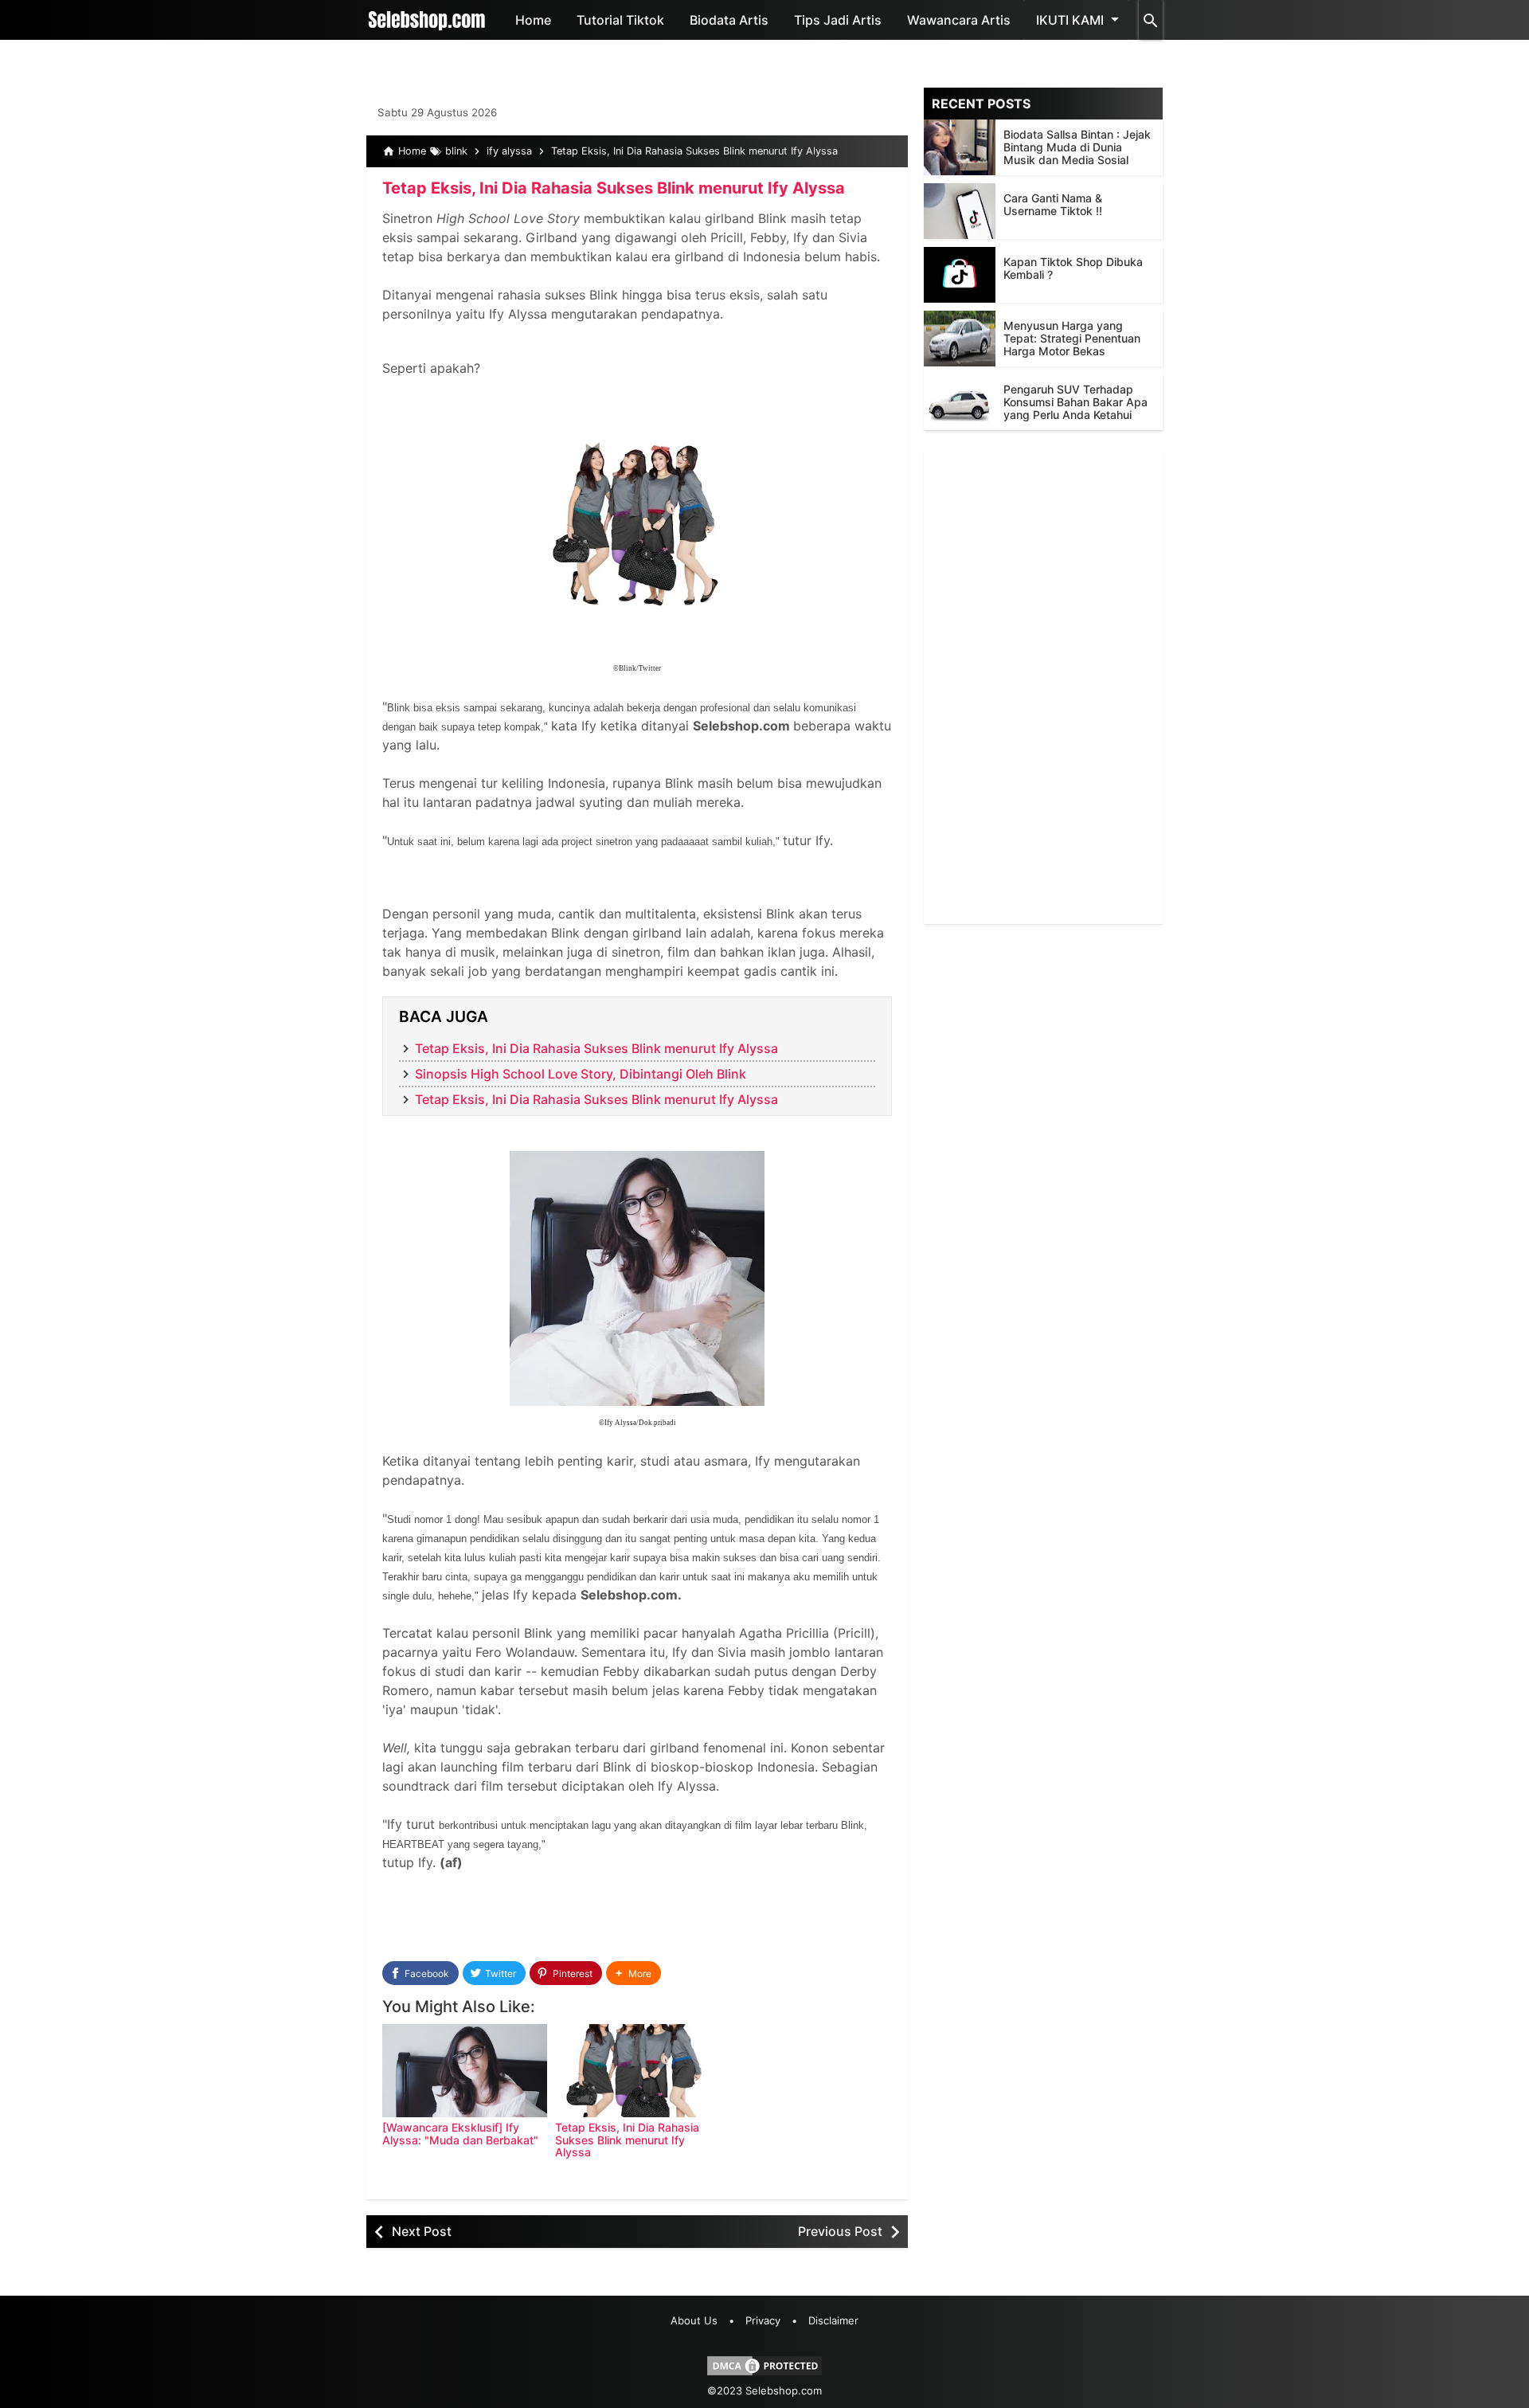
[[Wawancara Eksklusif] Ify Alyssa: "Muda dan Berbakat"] (465, 2071)
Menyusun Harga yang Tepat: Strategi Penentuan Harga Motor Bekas (1072, 338)
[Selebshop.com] (427, 20)
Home (533, 20)
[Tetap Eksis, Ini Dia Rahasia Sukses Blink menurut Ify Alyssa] (637, 2071)
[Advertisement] (1043, 685)
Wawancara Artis (959, 20)
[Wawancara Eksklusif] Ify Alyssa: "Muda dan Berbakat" (460, 2133)
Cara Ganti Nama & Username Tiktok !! (1053, 204)
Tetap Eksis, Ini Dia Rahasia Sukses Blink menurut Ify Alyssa (614, 188)
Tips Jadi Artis (838, 20)
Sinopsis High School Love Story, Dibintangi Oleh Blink (581, 1074)
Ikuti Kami (1070, 20)
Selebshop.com (784, 2390)
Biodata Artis (729, 20)
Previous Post (840, 2231)
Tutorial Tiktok (620, 20)
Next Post (422, 2231)
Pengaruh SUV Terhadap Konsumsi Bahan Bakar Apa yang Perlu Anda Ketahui (1075, 402)
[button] (633, 1973)
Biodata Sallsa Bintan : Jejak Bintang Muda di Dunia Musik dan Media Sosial (1077, 147)
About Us (694, 2320)
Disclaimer (833, 2320)
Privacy (763, 2320)
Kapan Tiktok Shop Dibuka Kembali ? (1073, 268)
